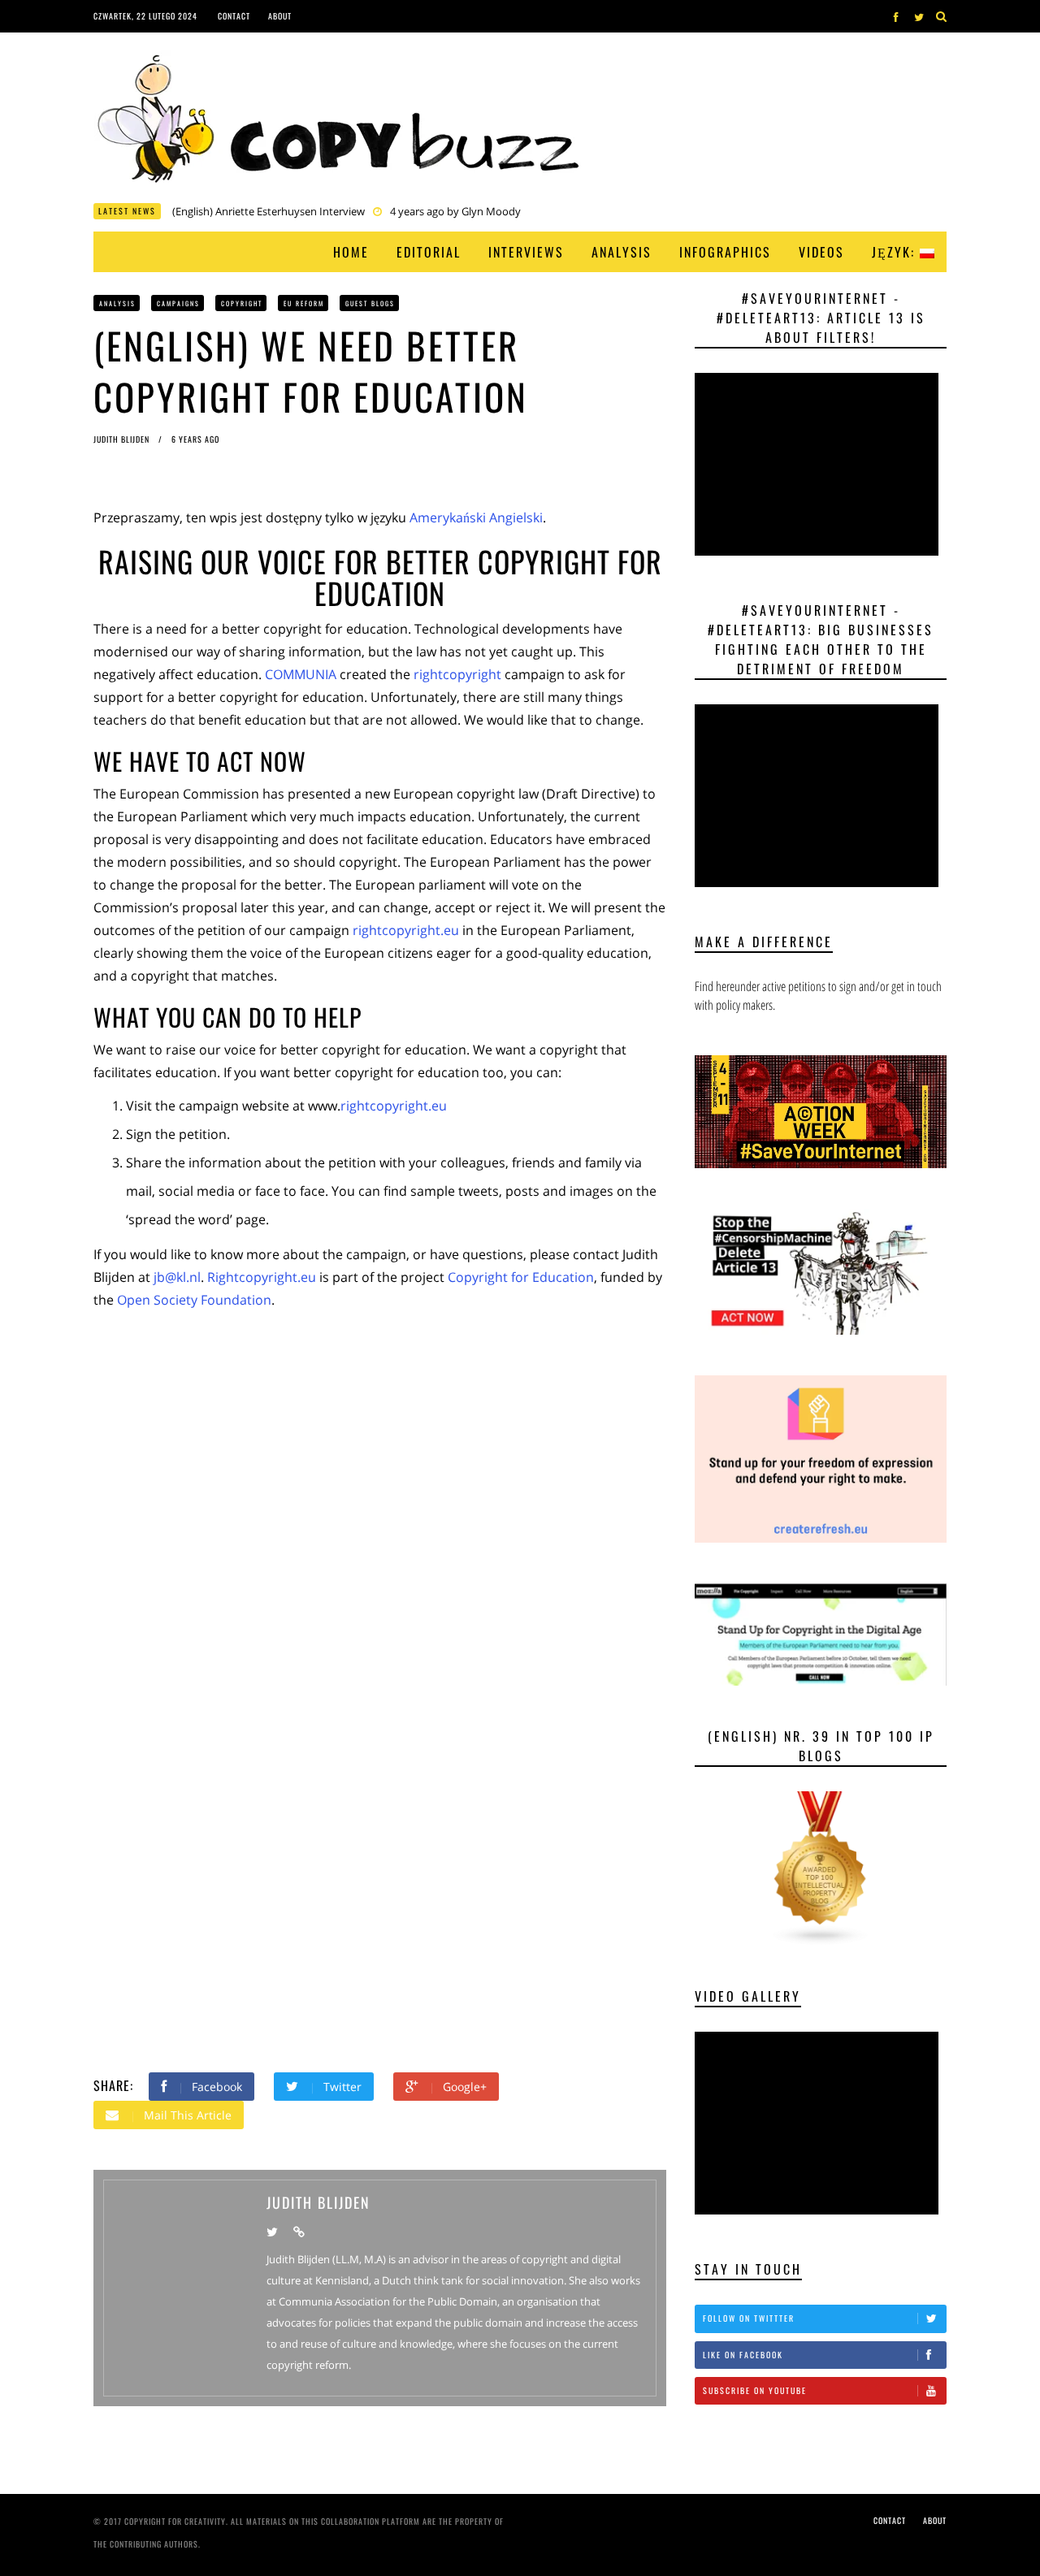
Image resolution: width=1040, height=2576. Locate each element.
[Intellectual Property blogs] (821, 1868)
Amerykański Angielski (476, 517)
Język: (896, 252)
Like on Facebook (743, 2355)
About (280, 16)
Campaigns (178, 303)
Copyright (242, 303)
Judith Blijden (123, 439)
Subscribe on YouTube (755, 2390)
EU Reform (304, 303)
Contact (234, 16)
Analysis (622, 252)
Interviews (526, 252)
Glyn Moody (491, 211)
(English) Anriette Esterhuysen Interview (269, 211)
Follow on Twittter (749, 2318)
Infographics (725, 252)
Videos (821, 252)
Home (351, 252)
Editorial (429, 252)
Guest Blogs (370, 303)
